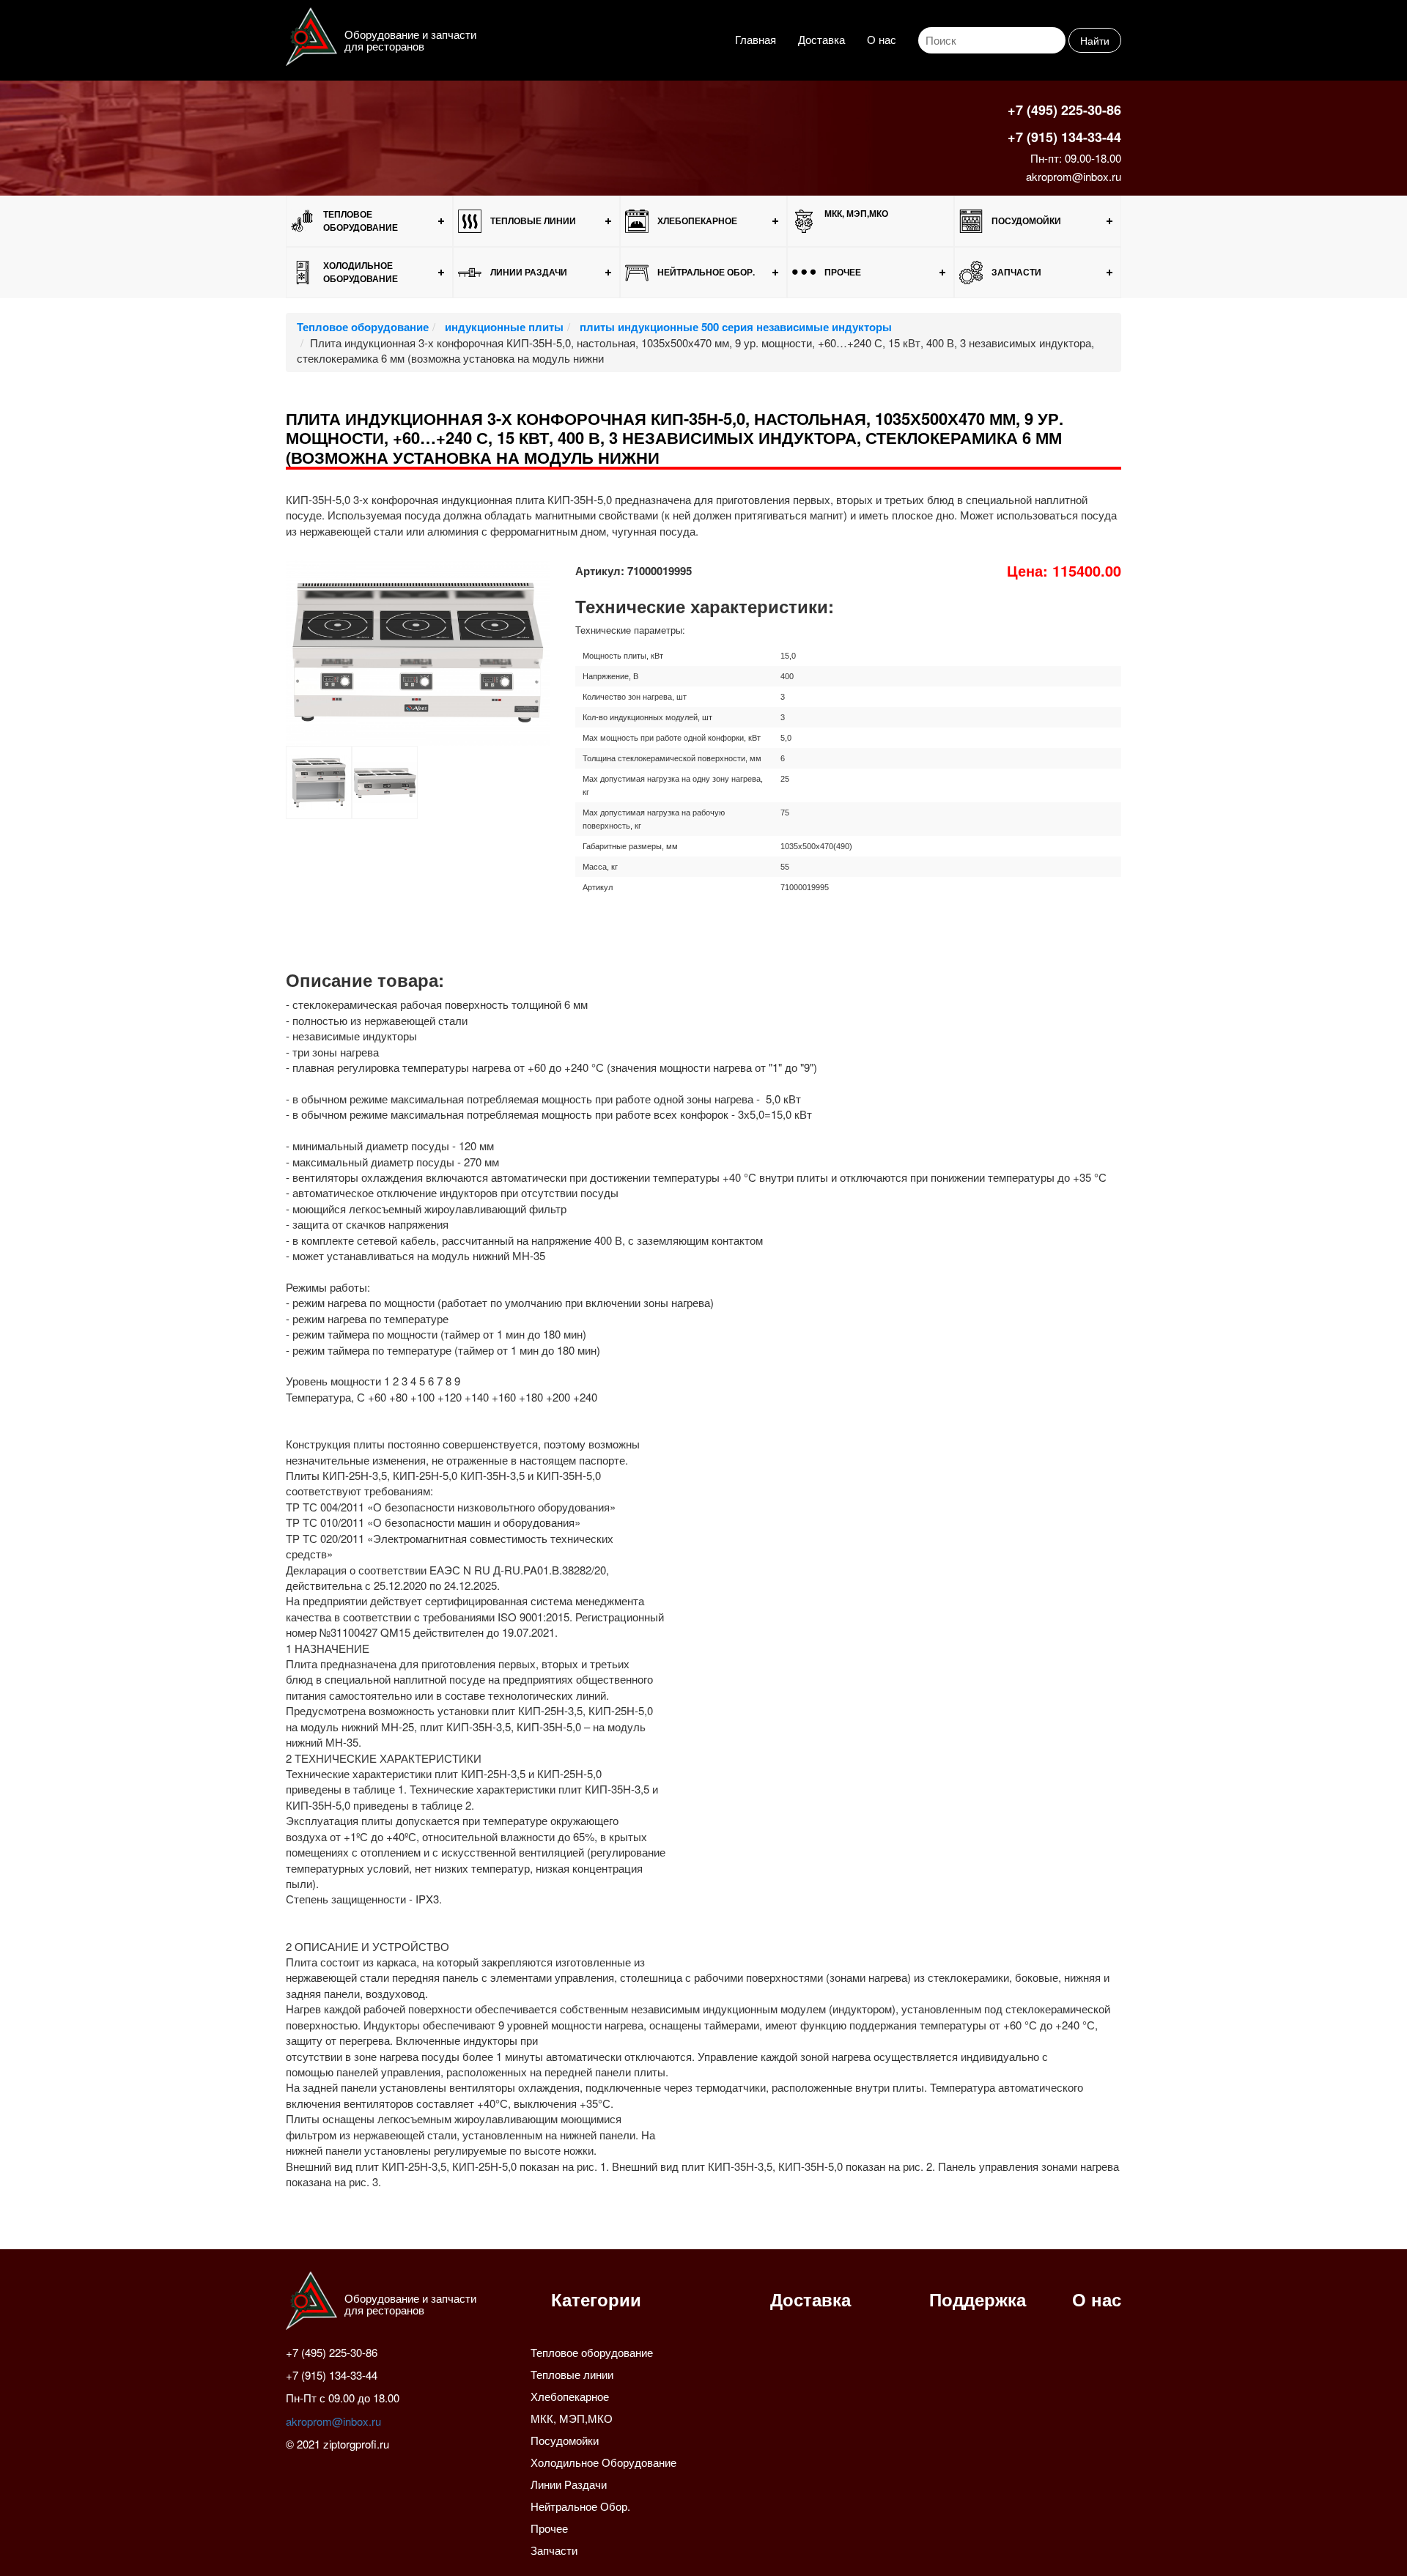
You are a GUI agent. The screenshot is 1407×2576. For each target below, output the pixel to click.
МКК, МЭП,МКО (856, 213)
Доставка (821, 39)
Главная (756, 39)
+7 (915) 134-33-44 (1064, 137)
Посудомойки (1026, 221)
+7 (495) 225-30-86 (1064, 110)
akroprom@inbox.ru (1074, 176)
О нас (882, 39)
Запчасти (1016, 272)
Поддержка (978, 2299)
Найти (1095, 40)
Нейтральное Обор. (706, 272)
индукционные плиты (503, 327)
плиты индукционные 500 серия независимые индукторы (734, 327)
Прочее (843, 272)
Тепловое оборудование (361, 220)
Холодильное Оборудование (361, 271)
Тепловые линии (533, 221)
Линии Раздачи (529, 272)
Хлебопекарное (697, 221)
